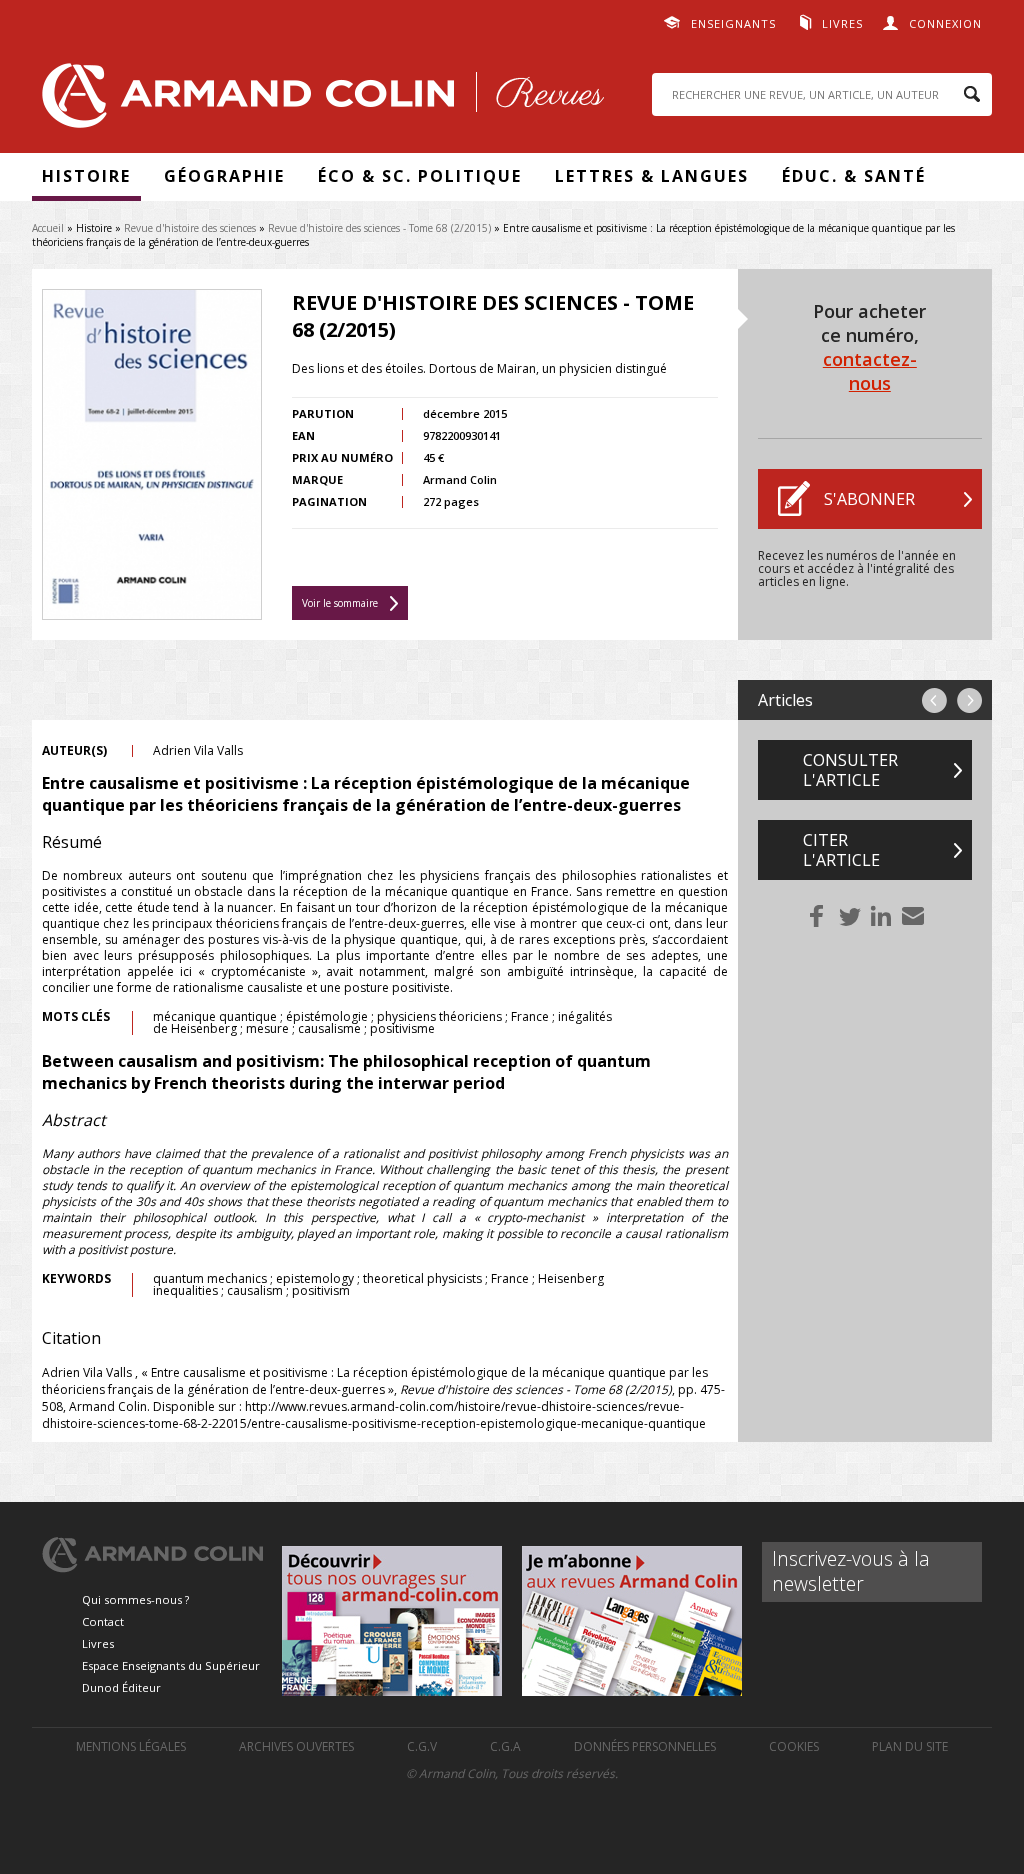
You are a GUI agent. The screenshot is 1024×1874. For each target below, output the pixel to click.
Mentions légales (131, 1746)
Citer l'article (841, 850)
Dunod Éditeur (121, 1687)
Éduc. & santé (854, 176)
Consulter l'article (850, 770)
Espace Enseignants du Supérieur (171, 1665)
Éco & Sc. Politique (420, 176)
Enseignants (733, 23)
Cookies (794, 1746)
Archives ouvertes (296, 1746)
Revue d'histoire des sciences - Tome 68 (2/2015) (379, 228)
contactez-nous (870, 371)
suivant (969, 700)
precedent (934, 700)
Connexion (945, 23)
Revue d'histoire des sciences (190, 228)
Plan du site (910, 1746)
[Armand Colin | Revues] (318, 100)
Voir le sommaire (340, 603)
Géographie (224, 176)
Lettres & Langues (652, 176)
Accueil (48, 228)
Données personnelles (645, 1746)
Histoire (86, 176)
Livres (842, 23)
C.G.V (422, 1746)
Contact (103, 1621)
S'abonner (869, 499)
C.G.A (505, 1746)
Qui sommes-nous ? (135, 1599)
